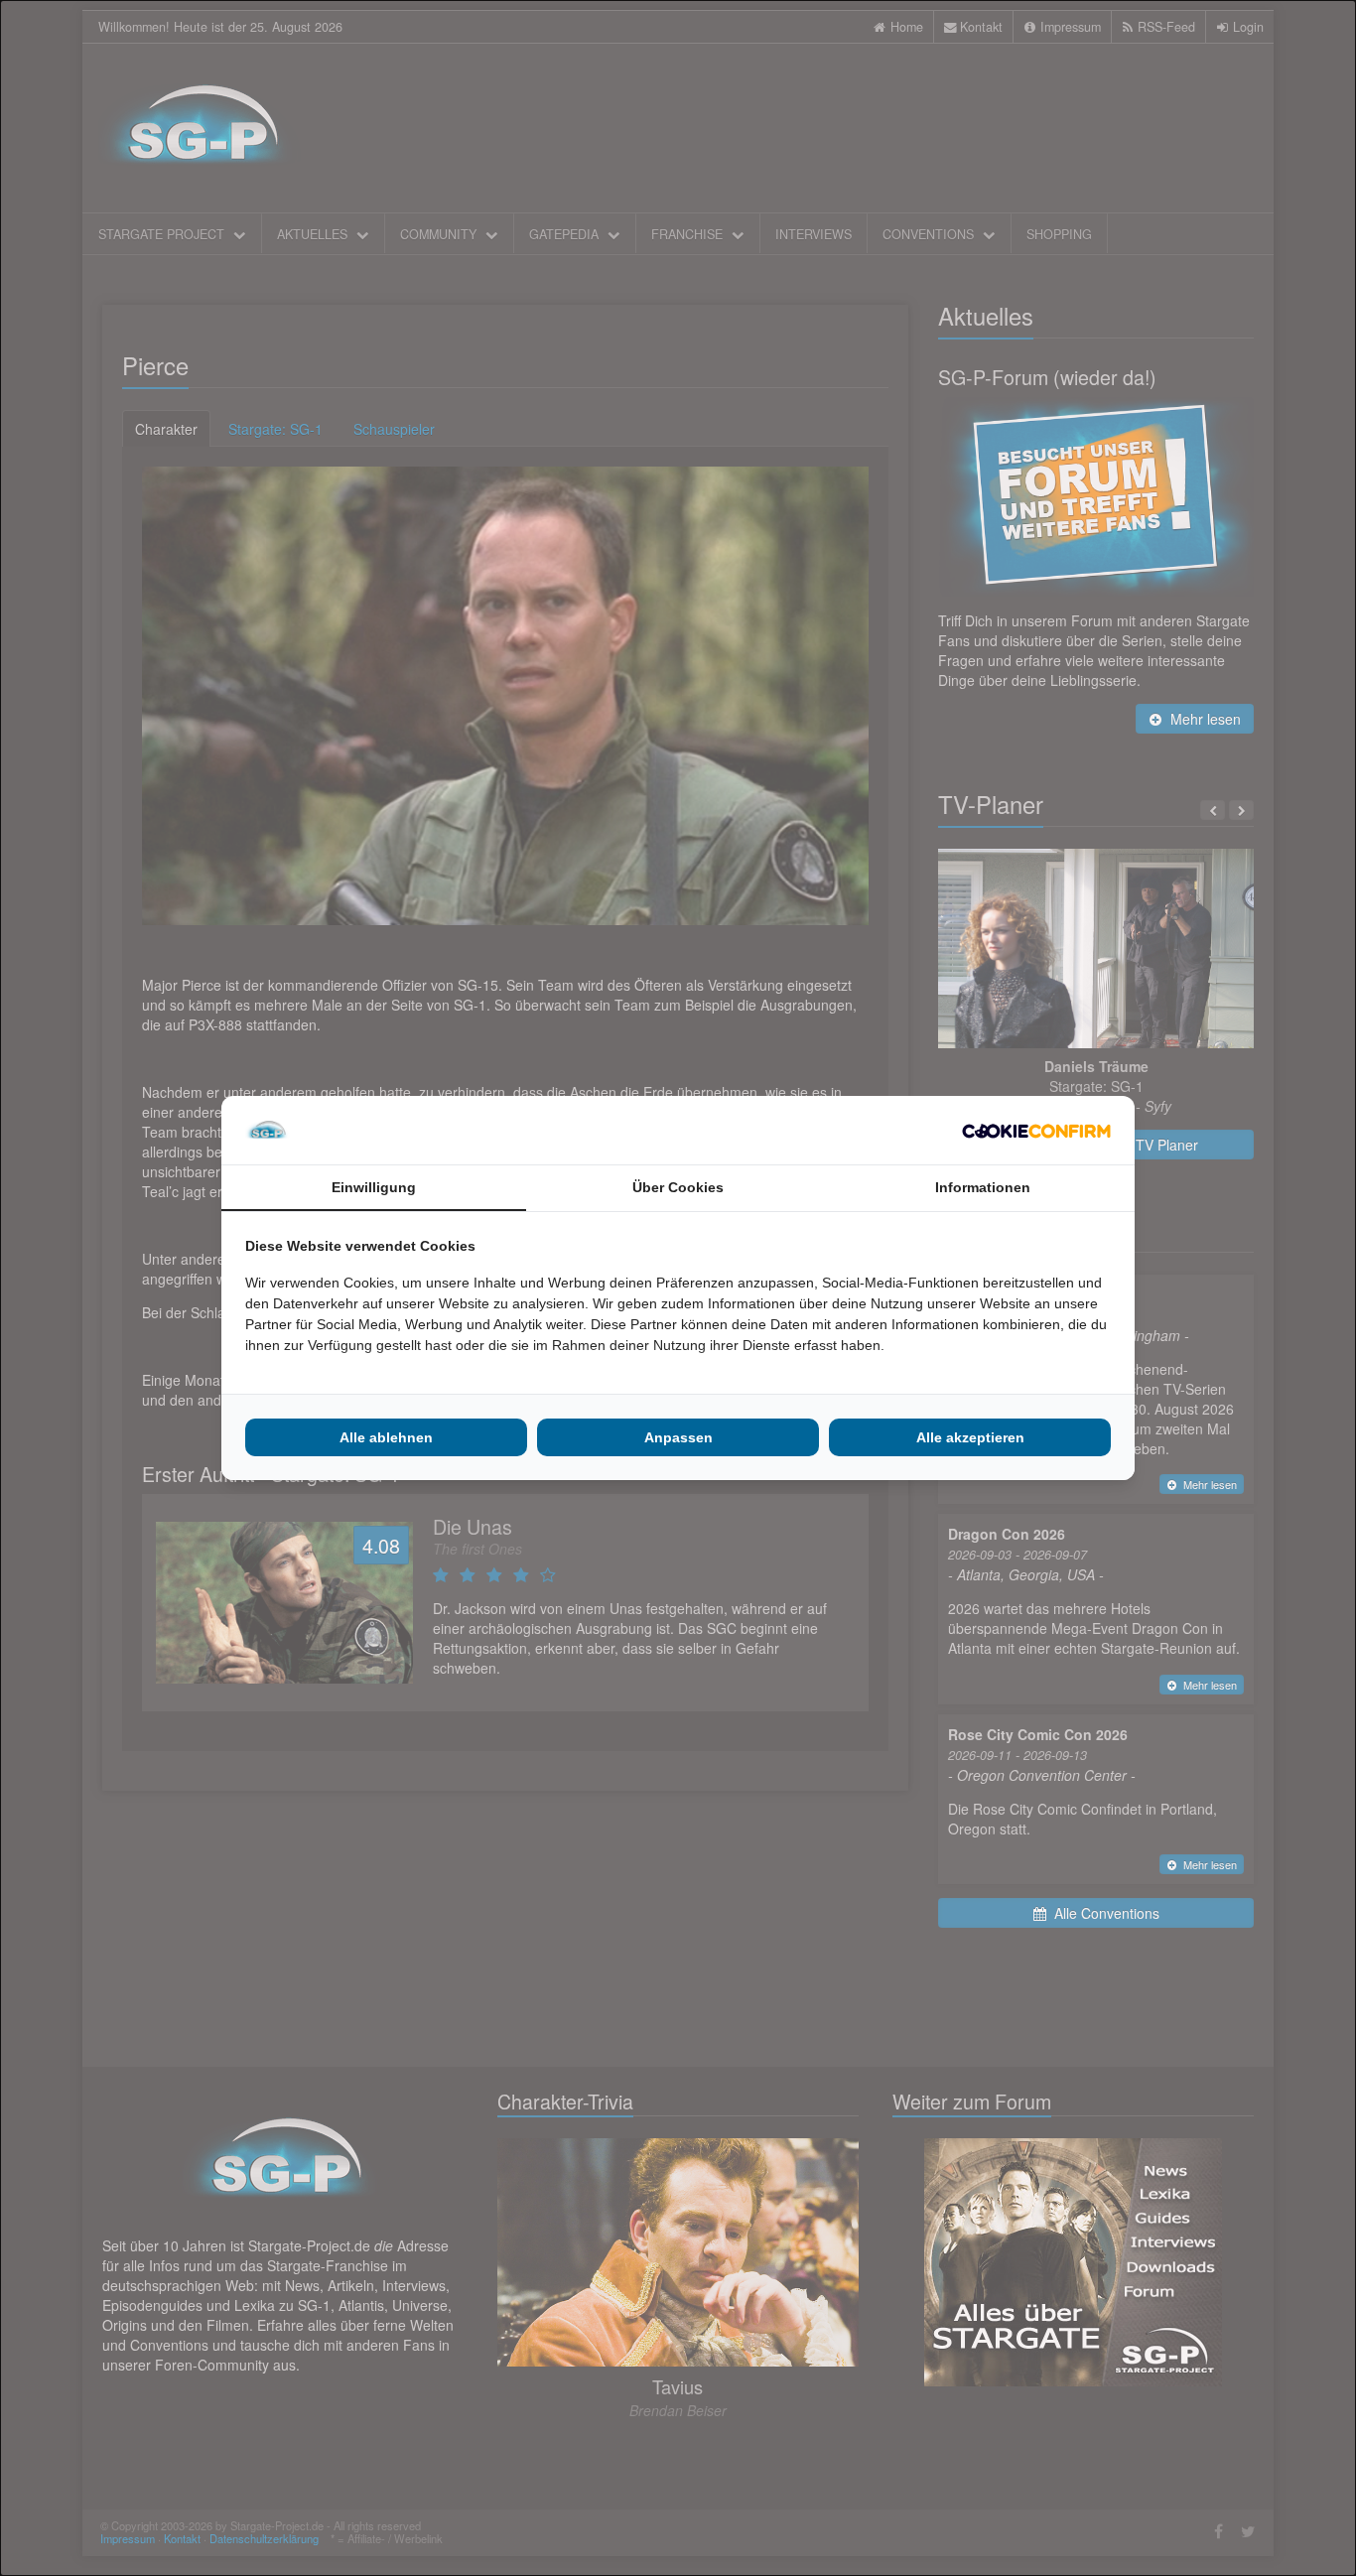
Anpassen (678, 1437)
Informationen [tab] (983, 1187)
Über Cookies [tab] (678, 1187)
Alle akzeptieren (970, 1437)
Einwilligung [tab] (374, 1187)
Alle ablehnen (386, 1437)
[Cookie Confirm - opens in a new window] (1036, 1131)
